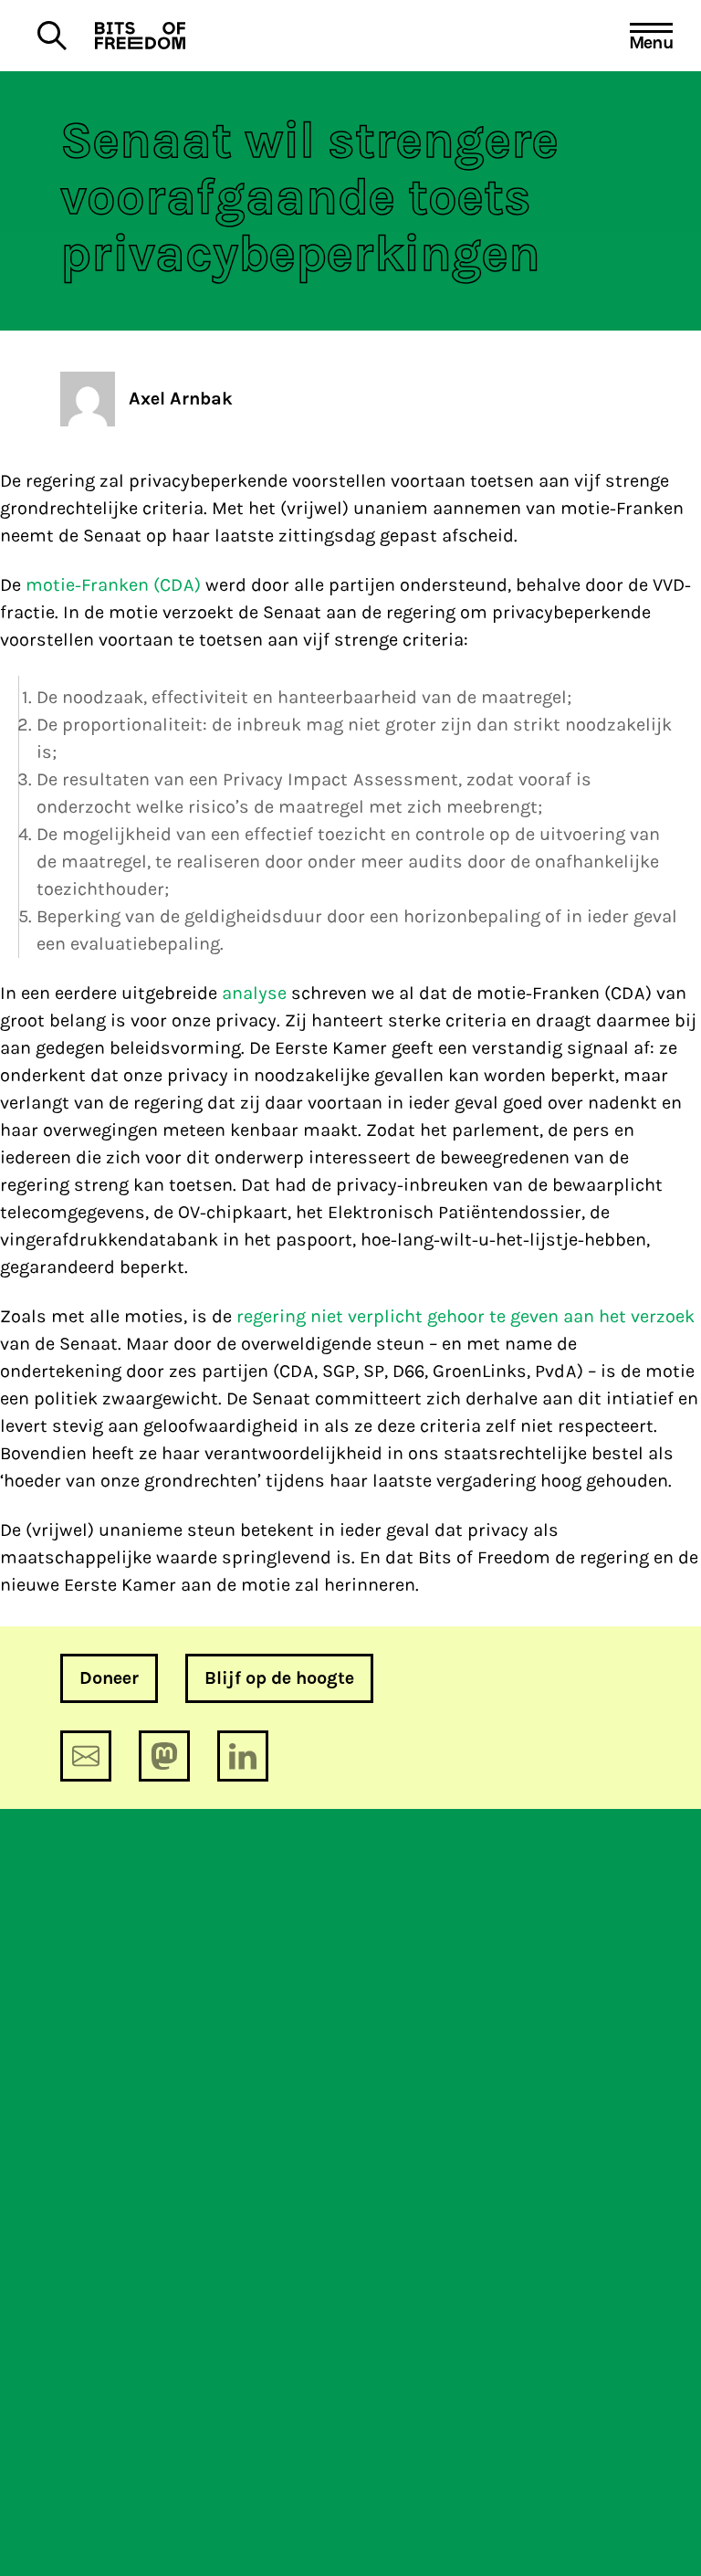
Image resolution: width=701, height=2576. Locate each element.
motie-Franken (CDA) (113, 585)
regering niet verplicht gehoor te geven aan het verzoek (466, 1316)
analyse (254, 993)
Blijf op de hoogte (279, 1678)
